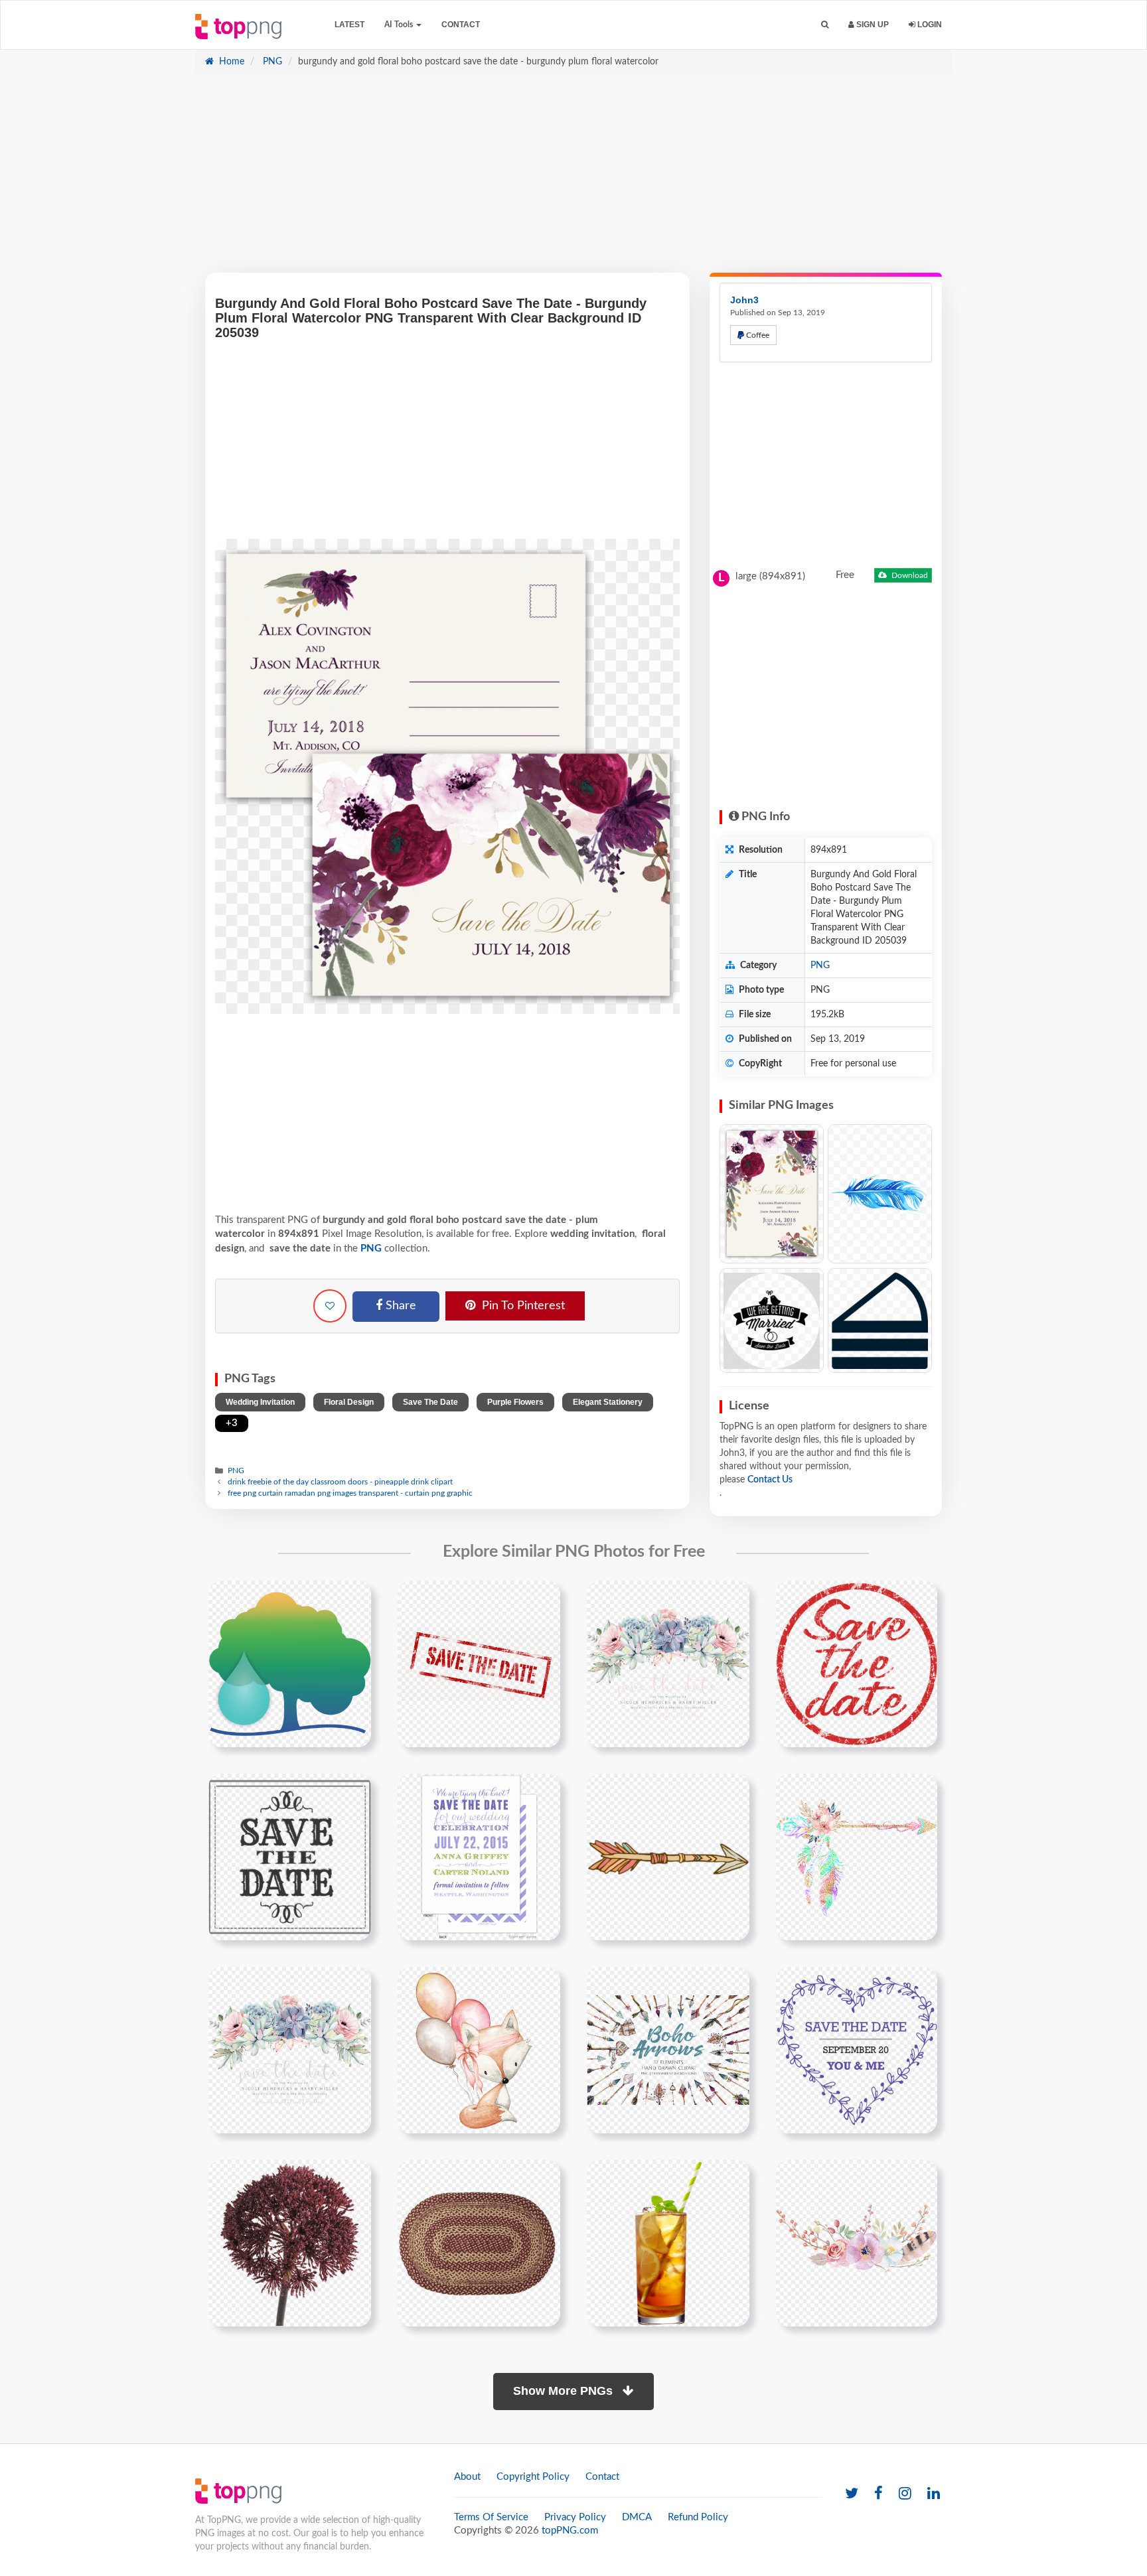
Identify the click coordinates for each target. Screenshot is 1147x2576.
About (467, 2477)
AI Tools (400, 25)
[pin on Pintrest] (353, 1599)
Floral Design (349, 1402)
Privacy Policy (575, 2517)
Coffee (757, 335)
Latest (349, 25)
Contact (461, 25)
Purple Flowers (515, 1402)
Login (929, 25)
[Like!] (330, 1306)
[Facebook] (879, 2494)
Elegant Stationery (608, 1402)
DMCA (637, 2517)
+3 (232, 1423)
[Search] (825, 25)
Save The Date (430, 1402)
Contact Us (770, 1480)
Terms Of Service (491, 2517)
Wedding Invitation (260, 1402)
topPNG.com (570, 2531)
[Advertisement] (573, 180)
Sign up (872, 25)
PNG (271, 62)
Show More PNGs (565, 2391)
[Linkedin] (934, 2494)
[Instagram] (905, 2494)
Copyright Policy (533, 2477)
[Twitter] (852, 2494)
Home (230, 62)
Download (909, 575)
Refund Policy (698, 2517)
